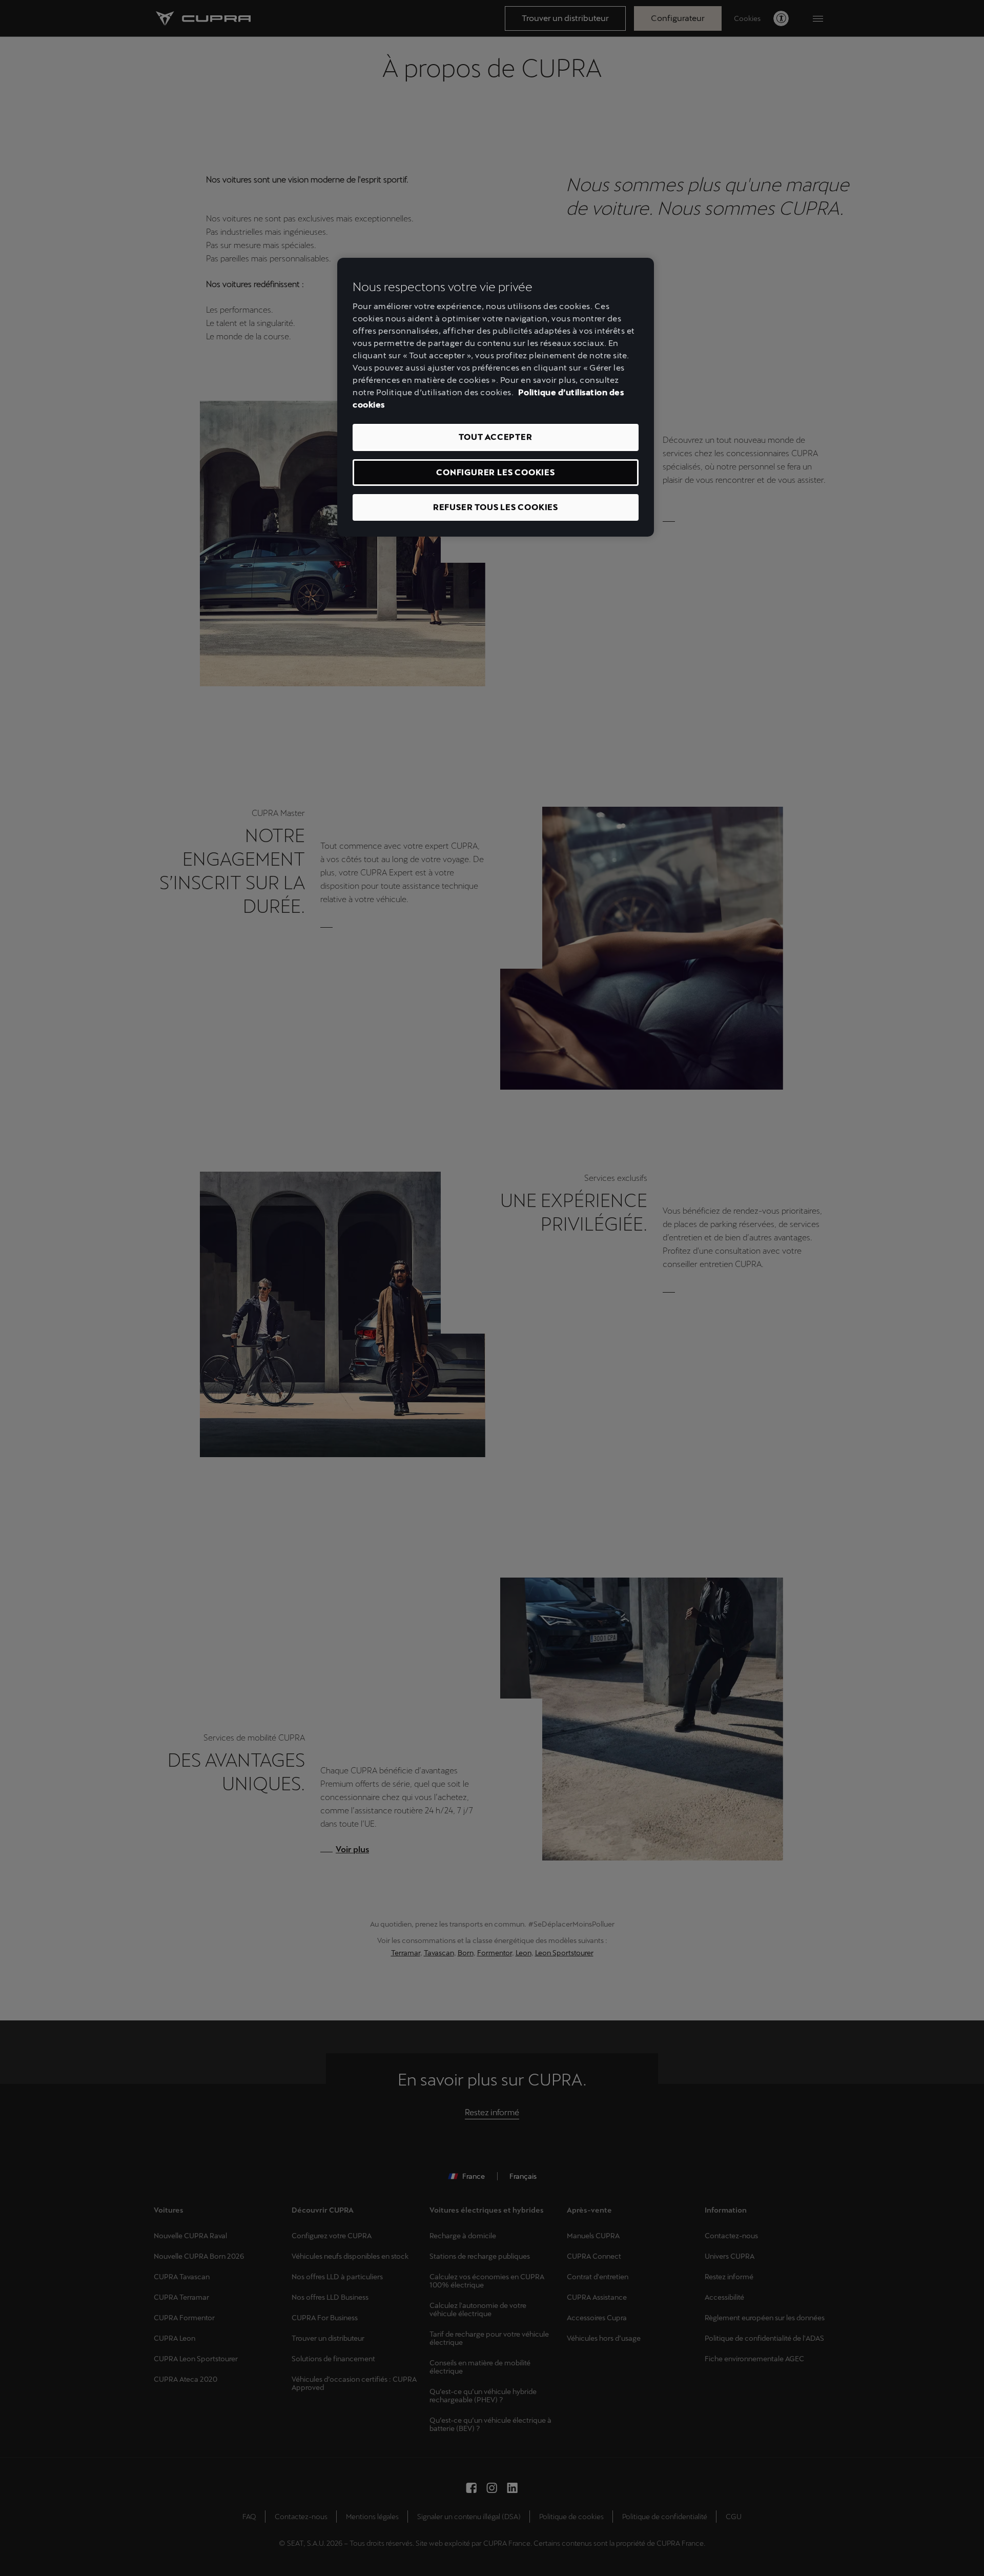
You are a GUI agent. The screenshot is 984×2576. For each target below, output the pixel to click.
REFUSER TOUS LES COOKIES (496, 507)
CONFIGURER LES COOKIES (496, 472)
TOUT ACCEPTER (495, 437)
